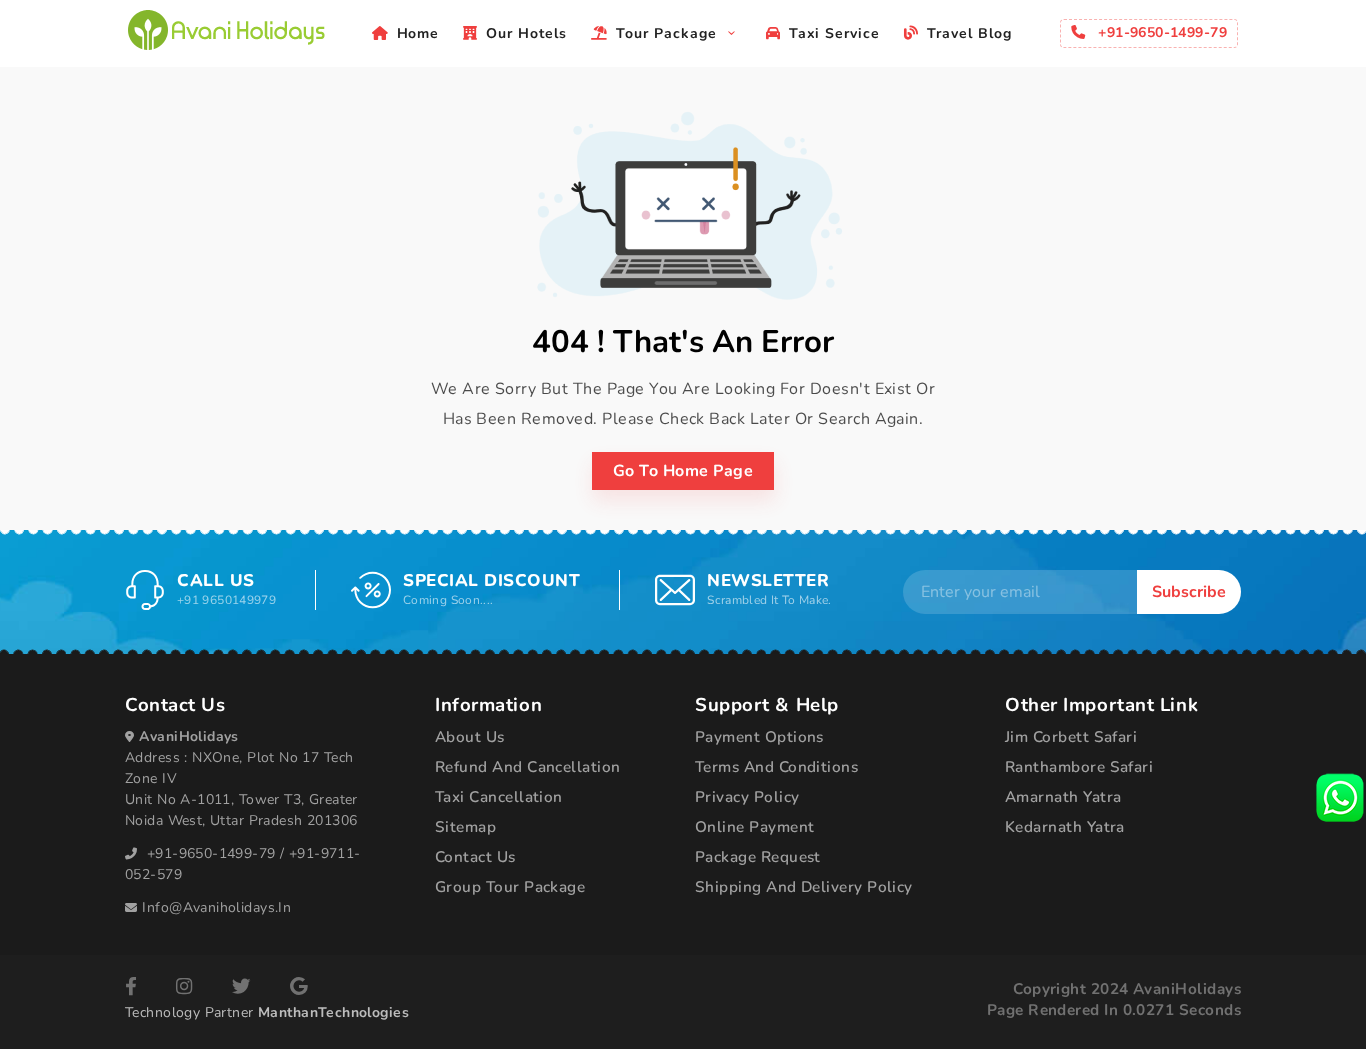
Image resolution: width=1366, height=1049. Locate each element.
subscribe (1189, 592)
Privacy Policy (747, 797)
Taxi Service (835, 33)
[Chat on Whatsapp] (1340, 797)
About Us (470, 737)
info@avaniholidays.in (216, 907)
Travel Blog (969, 33)
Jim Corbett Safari (1071, 737)
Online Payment (754, 827)
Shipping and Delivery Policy (804, 887)
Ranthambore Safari (1079, 767)
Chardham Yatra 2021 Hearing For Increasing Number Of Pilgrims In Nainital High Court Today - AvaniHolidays (226, 30)
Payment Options (759, 737)
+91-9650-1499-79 (211, 853)
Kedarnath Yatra (1065, 827)
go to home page (683, 471)
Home (418, 33)
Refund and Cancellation (528, 767)
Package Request (758, 857)
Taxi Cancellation (499, 797)
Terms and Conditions (776, 767)
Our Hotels (526, 33)
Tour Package (669, 33)
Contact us (475, 857)
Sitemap (465, 827)
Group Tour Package (510, 887)
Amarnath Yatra (1063, 797)
